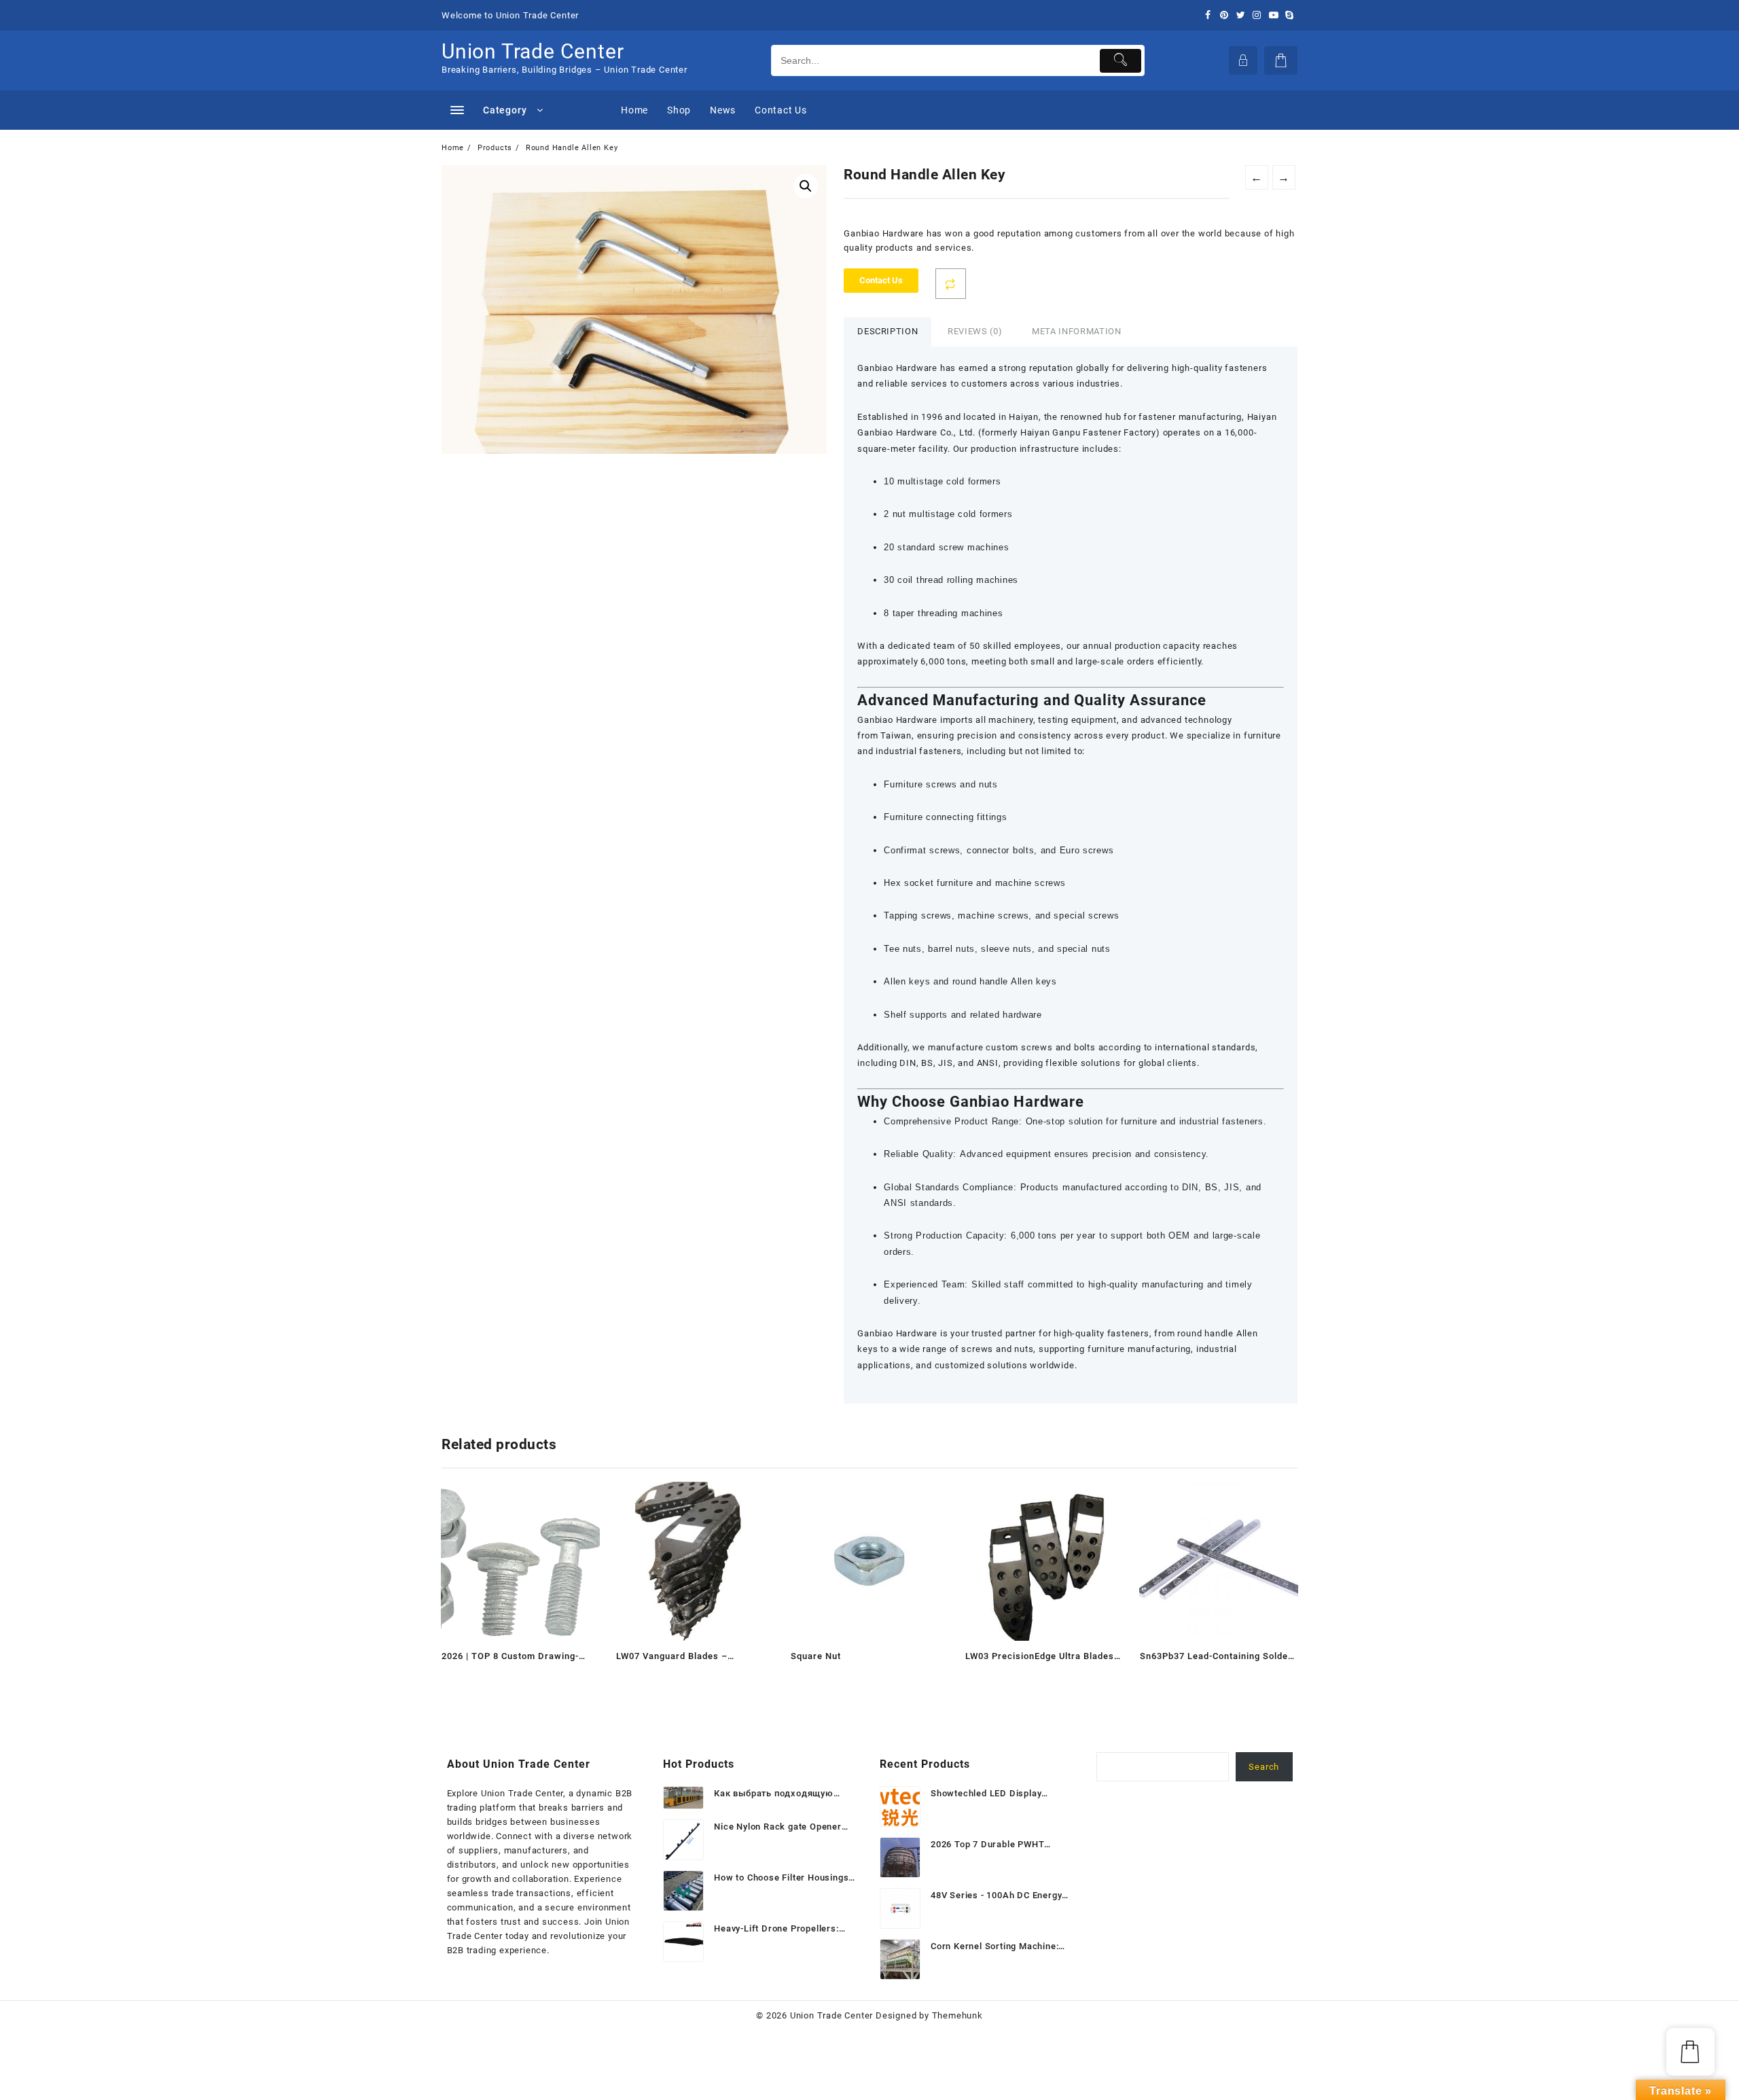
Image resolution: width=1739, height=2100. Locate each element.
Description (888, 331)
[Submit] (1121, 61)
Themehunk (957, 2015)
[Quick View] (480, 1679)
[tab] (888, 332)
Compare (951, 284)
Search (1264, 1767)
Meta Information (1076, 331)
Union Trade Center (533, 51)
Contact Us (881, 280)
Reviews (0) (975, 331)
